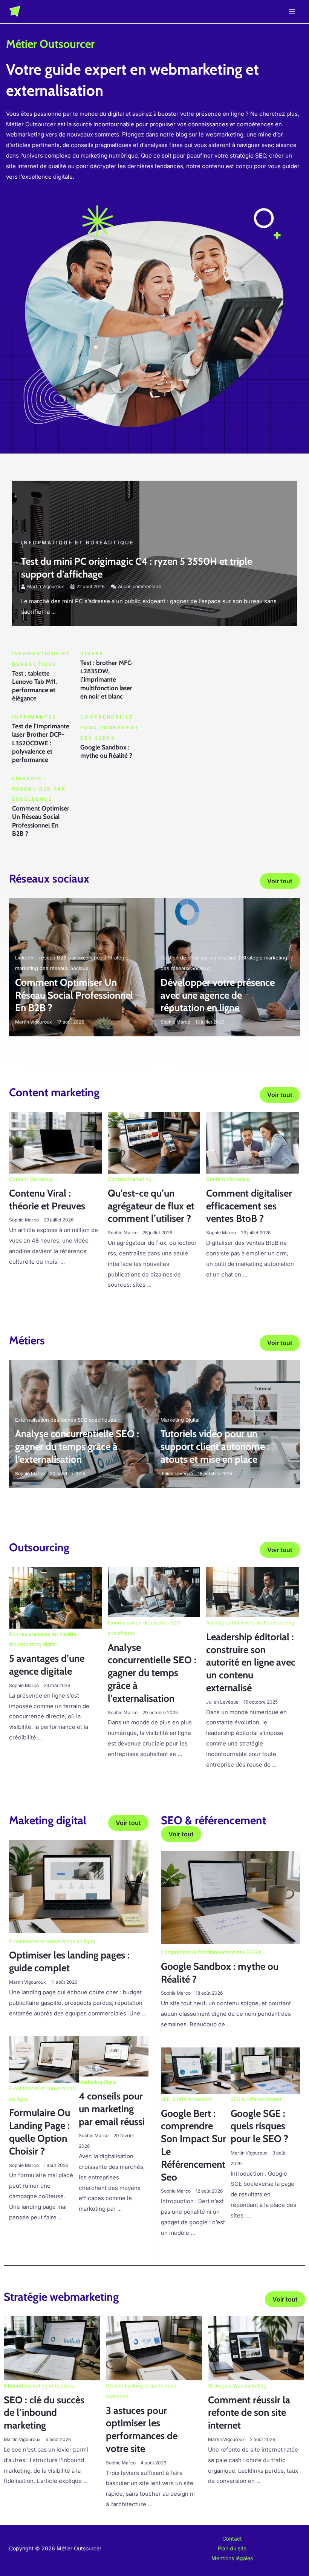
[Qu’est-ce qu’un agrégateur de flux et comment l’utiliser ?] (154, 1142)
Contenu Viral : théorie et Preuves (47, 1200)
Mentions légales (232, 2558)
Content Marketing (31, 1179)
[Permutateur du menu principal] (292, 11)
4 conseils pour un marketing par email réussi (112, 2109)
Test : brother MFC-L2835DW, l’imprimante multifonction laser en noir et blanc (107, 679)
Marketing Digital (180, 1420)
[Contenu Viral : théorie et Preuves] (55, 1142)
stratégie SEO (248, 156)
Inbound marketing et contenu (39, 2386)
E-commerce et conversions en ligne (52, 1941)
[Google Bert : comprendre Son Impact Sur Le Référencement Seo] (196, 2070)
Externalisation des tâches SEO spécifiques (66, 1420)
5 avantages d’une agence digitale (47, 1665)
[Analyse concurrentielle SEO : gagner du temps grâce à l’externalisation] (154, 1591)
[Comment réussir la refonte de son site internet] (256, 2348)
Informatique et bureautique (78, 542)
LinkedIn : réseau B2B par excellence (59, 958)
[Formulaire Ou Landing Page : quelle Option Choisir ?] (44, 2059)
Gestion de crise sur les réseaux (199, 958)
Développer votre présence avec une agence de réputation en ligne (218, 995)
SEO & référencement (186, 2099)
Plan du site (232, 2548)
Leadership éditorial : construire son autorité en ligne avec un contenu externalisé (251, 1662)
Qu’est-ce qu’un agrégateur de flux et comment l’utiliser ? (151, 1206)
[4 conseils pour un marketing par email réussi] (114, 2056)
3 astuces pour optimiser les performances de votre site (142, 2430)
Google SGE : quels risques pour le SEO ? (259, 2126)
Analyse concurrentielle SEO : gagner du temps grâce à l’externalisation (77, 1447)
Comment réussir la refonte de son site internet (249, 2413)
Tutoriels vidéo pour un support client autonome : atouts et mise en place (215, 1447)
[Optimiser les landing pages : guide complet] (79, 1886)
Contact (232, 2538)
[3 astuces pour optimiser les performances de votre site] (154, 2348)
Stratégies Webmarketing (237, 2386)
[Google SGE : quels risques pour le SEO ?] (265, 2070)
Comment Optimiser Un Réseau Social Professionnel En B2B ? (74, 995)
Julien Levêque (177, 1473)
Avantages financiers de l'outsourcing (250, 1623)
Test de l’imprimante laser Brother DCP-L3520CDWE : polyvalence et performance (41, 743)
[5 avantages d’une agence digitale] (55, 1597)
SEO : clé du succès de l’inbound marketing (44, 2413)
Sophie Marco (175, 1022)
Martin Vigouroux (46, 586)
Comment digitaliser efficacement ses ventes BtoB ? (249, 1206)
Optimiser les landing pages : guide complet (69, 1961)
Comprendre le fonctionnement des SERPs (211, 1952)
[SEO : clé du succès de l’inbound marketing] (52, 2348)
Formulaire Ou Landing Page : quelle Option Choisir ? (40, 2132)
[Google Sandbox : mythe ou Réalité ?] (230, 1897)
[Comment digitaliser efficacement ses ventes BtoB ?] (252, 1142)
